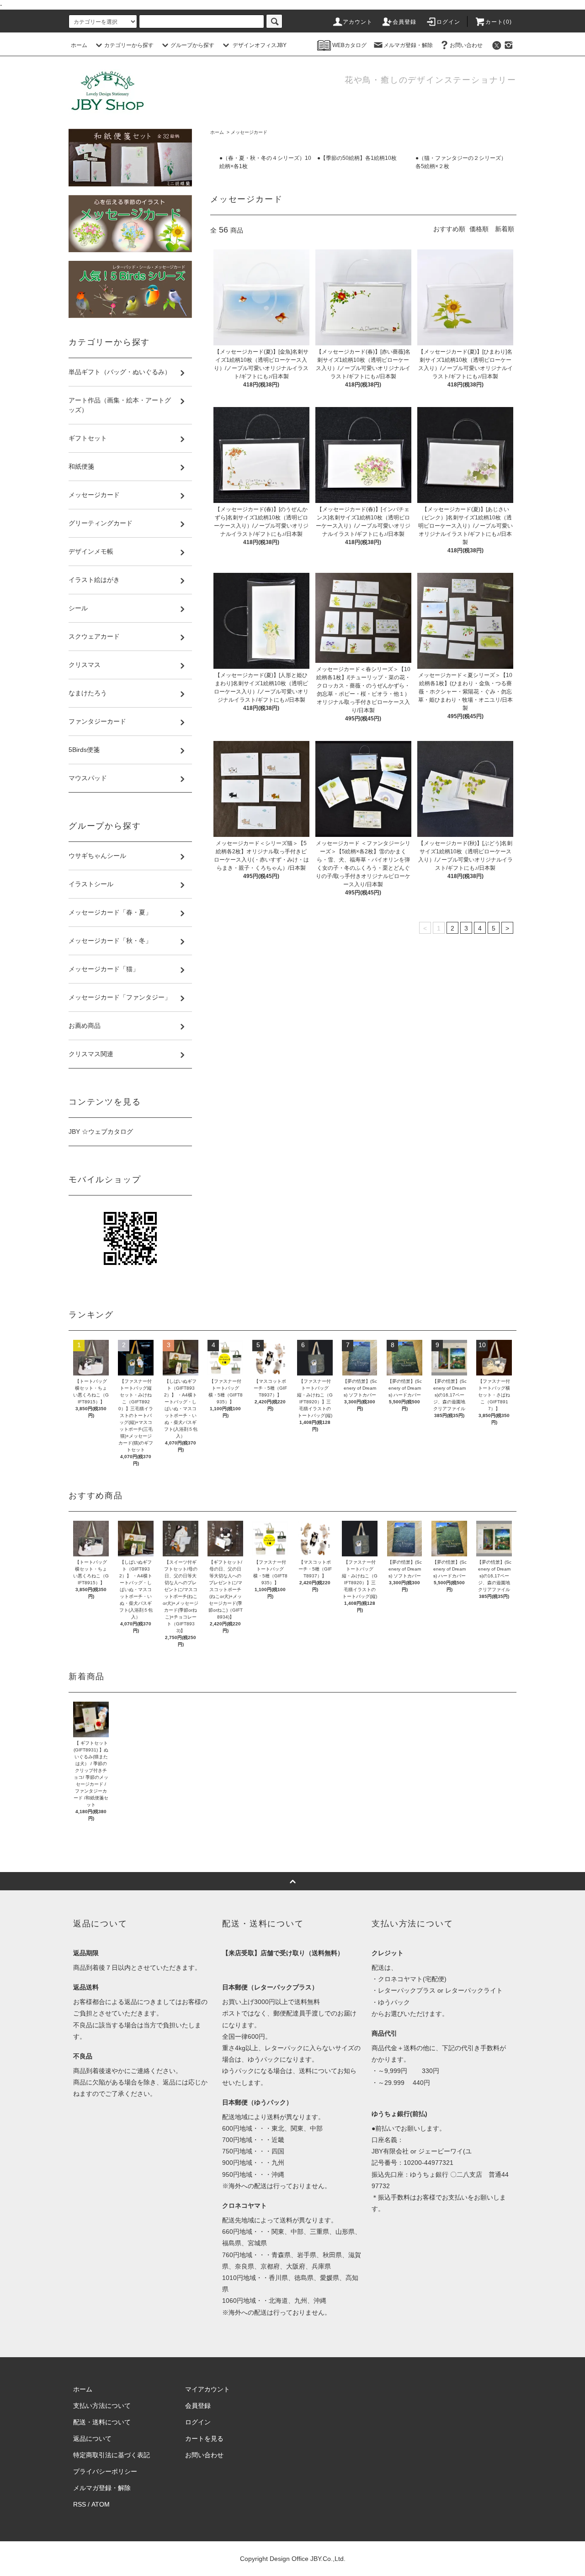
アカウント (358, 22)
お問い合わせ (466, 45)
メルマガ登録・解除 (408, 45)
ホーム (79, 45)
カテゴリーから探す (129, 45)
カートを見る (204, 2438)
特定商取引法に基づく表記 (112, 2455)
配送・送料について (102, 2422)
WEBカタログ (349, 45)
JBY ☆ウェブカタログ (101, 1132)
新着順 (505, 229)
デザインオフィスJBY (259, 45)
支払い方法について (102, 2406)
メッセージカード (249, 132)
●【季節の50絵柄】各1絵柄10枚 (357, 158)
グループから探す (192, 45)
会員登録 (405, 22)
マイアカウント (207, 2389)
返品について (92, 2438)
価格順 (479, 229)
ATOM (101, 2504)
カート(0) (499, 22)
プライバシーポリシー (105, 2471)
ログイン (449, 22)
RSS (80, 2504)
